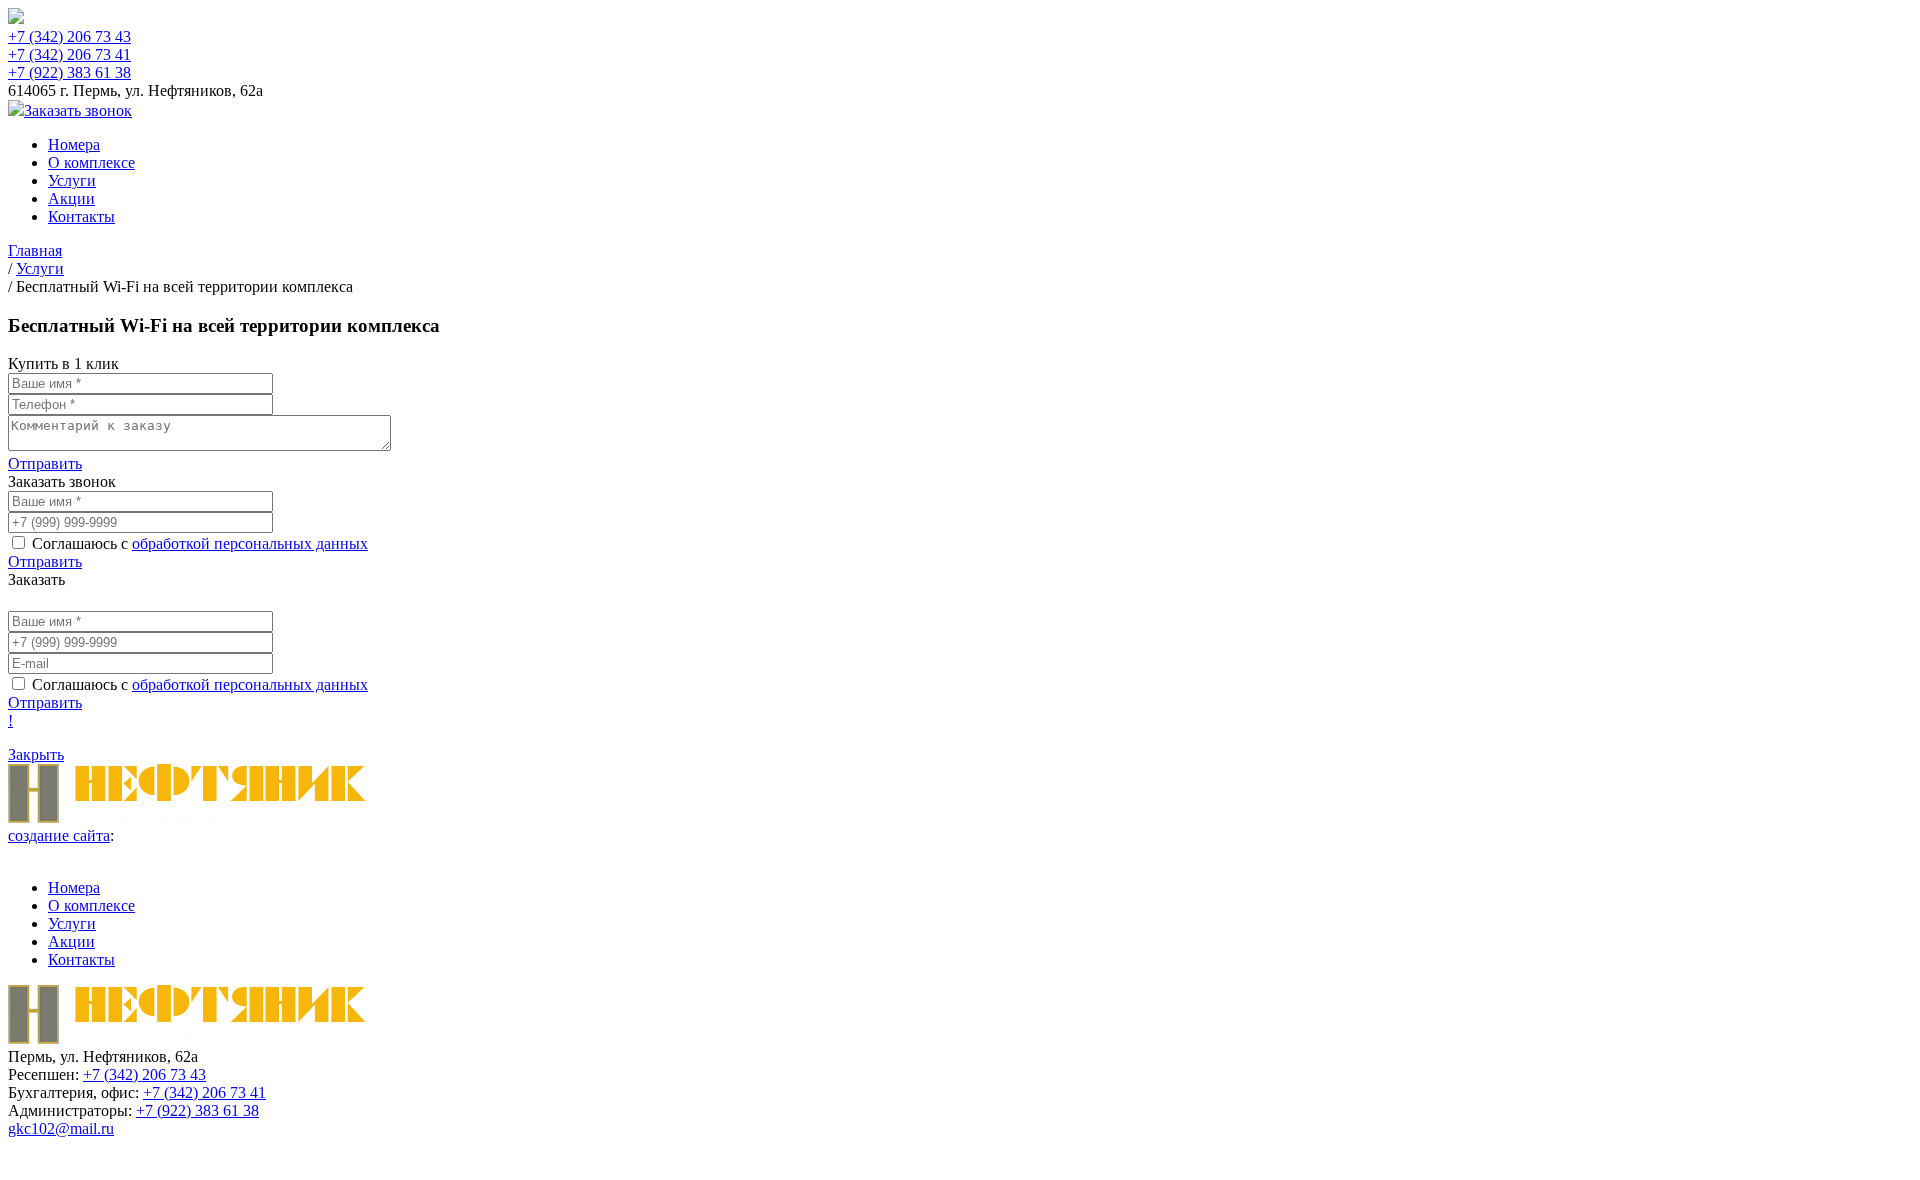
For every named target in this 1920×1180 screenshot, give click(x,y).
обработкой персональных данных (250, 543)
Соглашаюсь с (200, 543)
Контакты (81, 216)
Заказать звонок (78, 110)
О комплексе (91, 162)
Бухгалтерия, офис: (73, 1092)
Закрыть (36, 754)
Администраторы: (70, 1110)
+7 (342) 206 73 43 (69, 36)
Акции (71, 198)
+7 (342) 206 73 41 (69, 54)
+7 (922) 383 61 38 (69, 72)
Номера (74, 144)
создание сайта (59, 835)
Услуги (72, 180)
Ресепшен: (43, 1074)
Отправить (45, 463)
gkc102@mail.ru (61, 1128)
